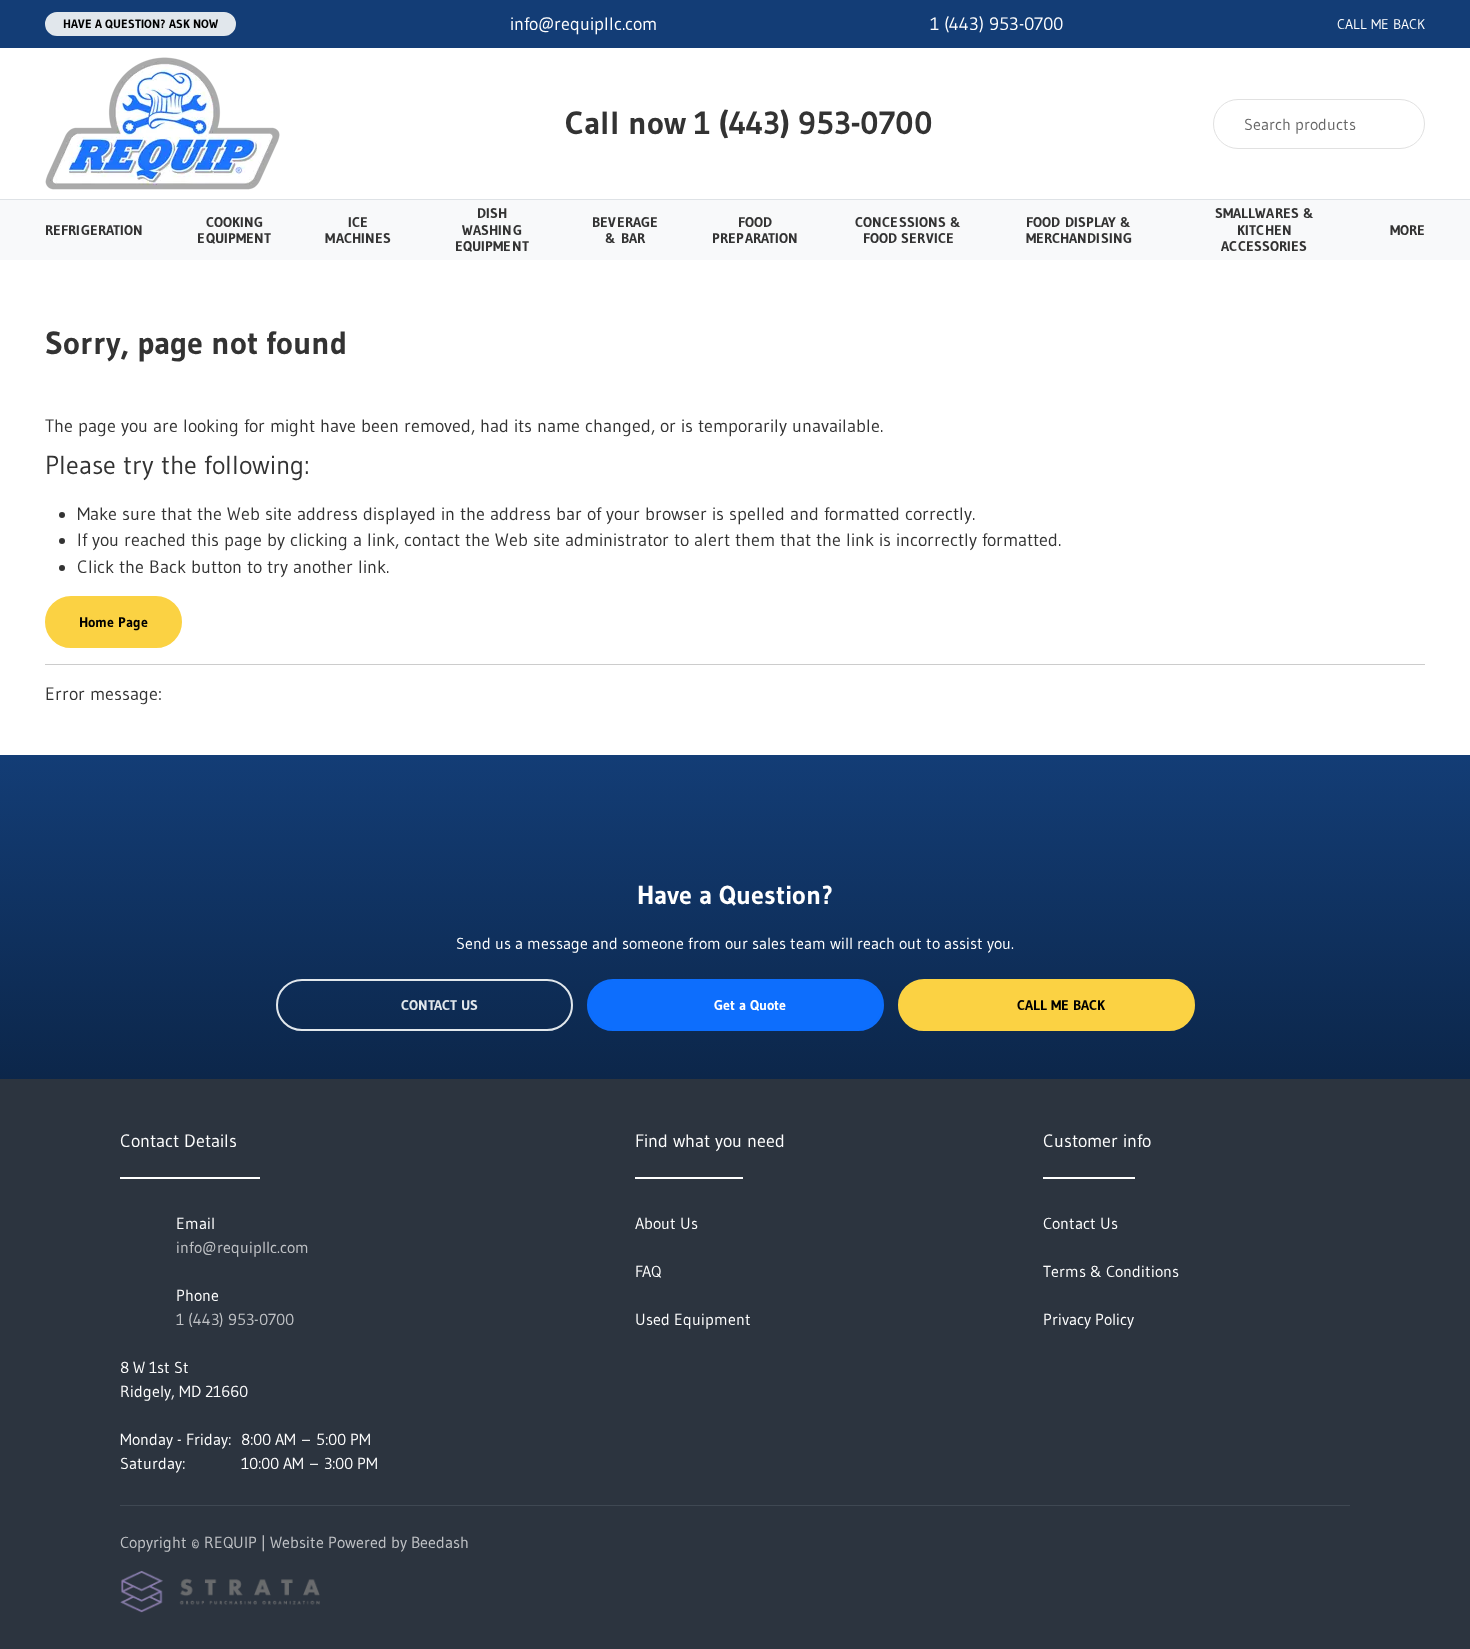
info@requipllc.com (242, 1247)
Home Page (113, 622)
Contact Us (439, 1005)
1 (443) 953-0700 (813, 122)
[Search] (1396, 124)
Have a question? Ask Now (140, 23)
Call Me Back (1061, 1005)
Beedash (440, 1542)
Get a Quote (750, 1005)
